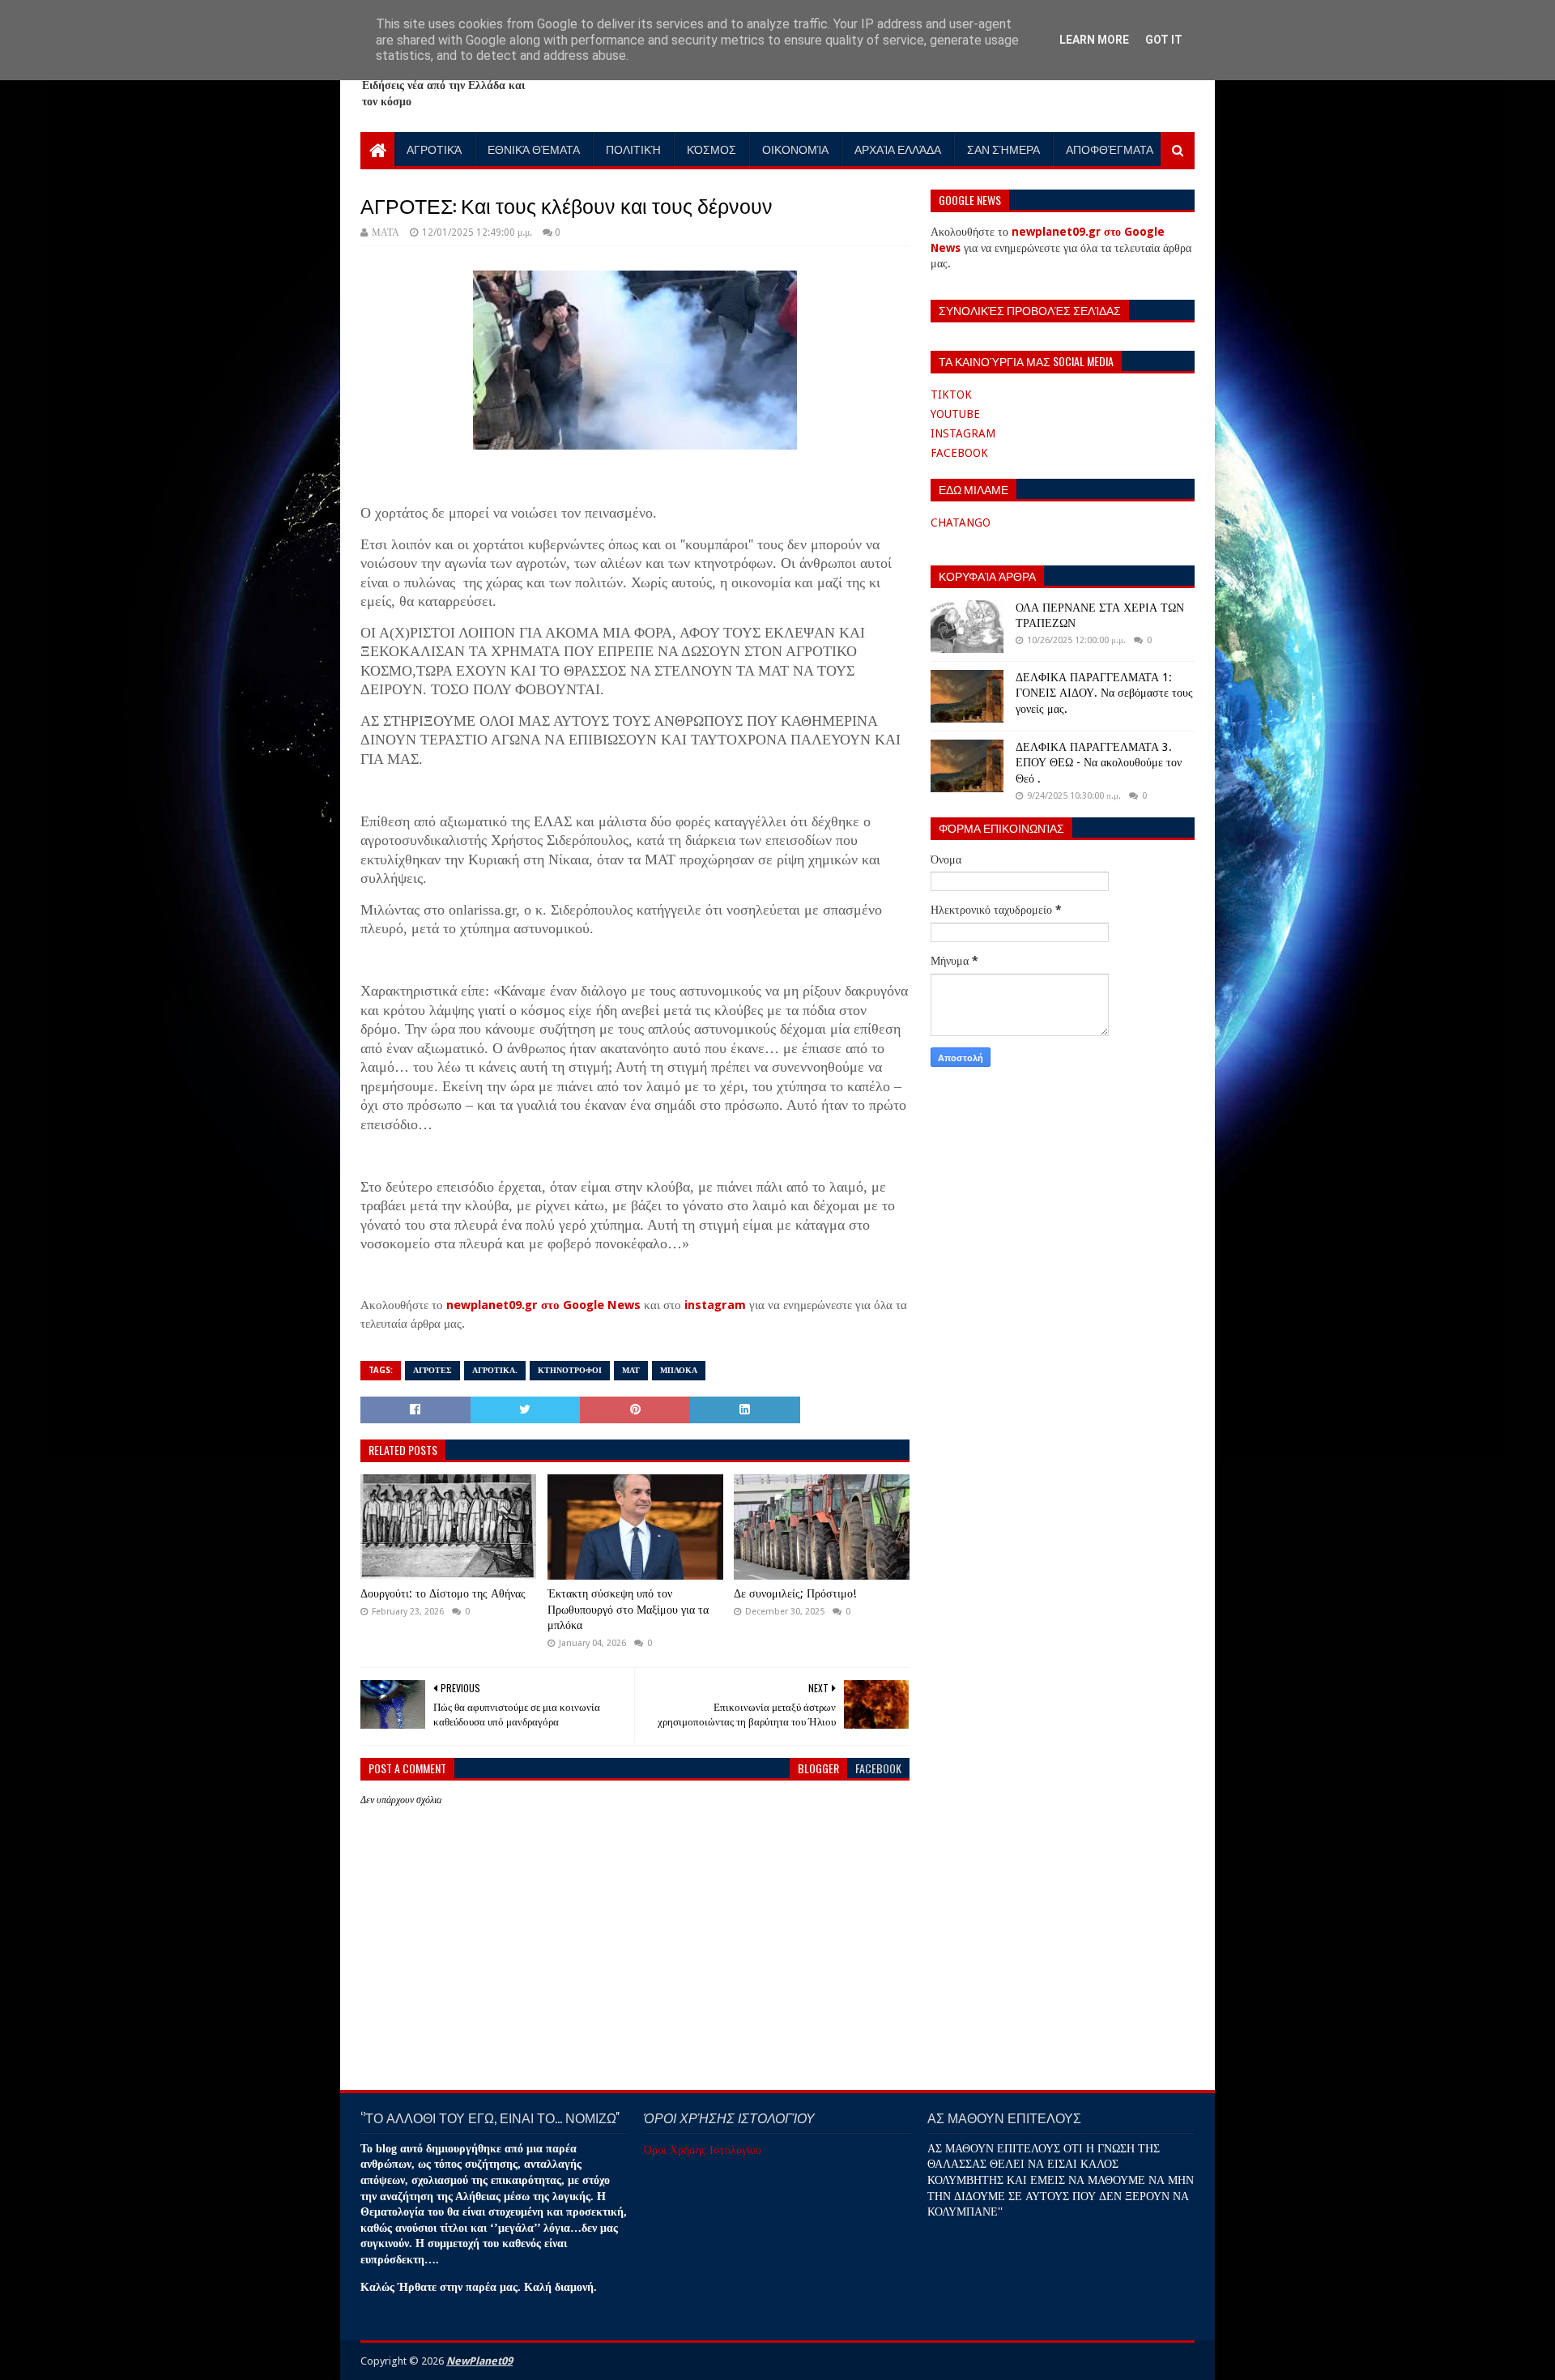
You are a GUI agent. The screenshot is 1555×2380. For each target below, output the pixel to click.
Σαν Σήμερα (1003, 149)
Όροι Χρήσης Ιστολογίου (703, 2150)
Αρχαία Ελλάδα (898, 149)
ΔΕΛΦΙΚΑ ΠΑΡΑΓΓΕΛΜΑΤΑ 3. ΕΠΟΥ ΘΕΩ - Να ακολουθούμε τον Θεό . (1099, 763)
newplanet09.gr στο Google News (543, 1305)
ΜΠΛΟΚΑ (679, 1370)
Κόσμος (711, 149)
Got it (1164, 40)
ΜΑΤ (631, 1370)
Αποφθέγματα (1110, 149)
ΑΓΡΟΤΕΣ (432, 1370)
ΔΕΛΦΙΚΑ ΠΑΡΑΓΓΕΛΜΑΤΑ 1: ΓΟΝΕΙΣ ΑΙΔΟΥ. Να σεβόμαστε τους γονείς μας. (1104, 693)
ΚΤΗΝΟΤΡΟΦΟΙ (570, 1370)
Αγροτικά (434, 149)
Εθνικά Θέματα (534, 149)
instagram (715, 1305)
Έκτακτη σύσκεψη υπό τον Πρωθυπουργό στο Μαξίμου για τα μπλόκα (628, 1609)
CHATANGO (961, 522)
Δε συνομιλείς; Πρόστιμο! (795, 1593)
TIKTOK (951, 395)
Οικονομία (795, 149)
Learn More (1094, 40)
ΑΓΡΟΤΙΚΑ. (495, 1370)
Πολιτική (633, 149)
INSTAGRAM (963, 433)
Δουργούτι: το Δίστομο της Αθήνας (443, 1593)
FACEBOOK (959, 453)
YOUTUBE (955, 414)
